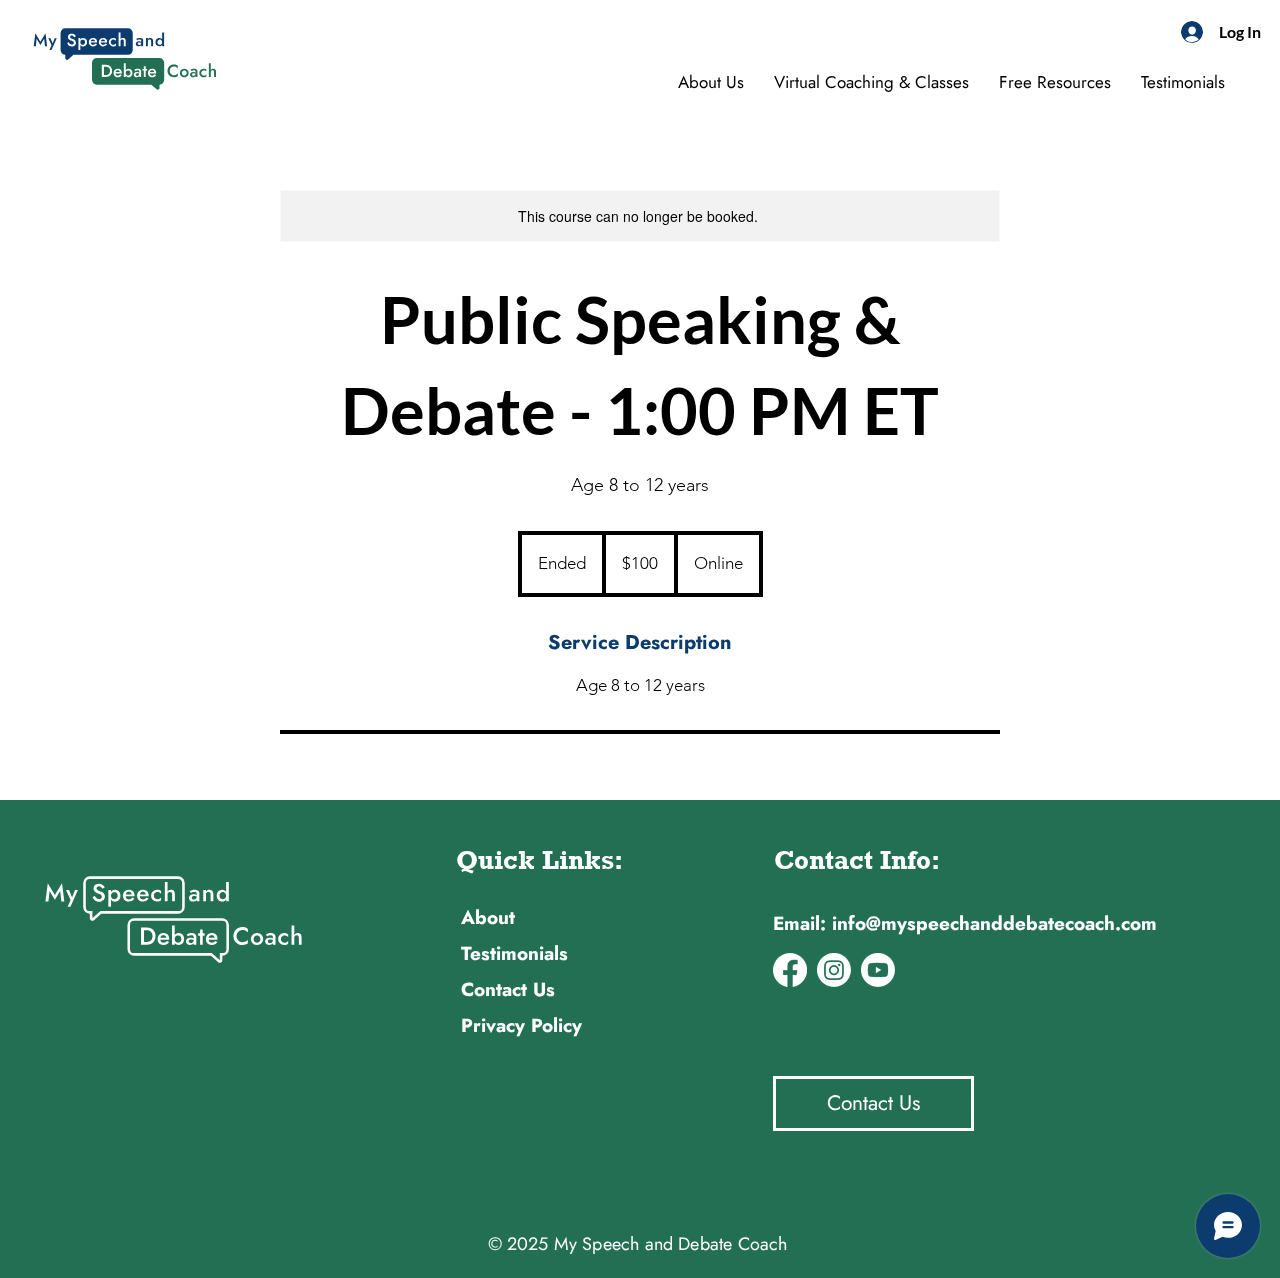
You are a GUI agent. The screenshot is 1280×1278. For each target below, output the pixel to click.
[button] (1055, 82)
